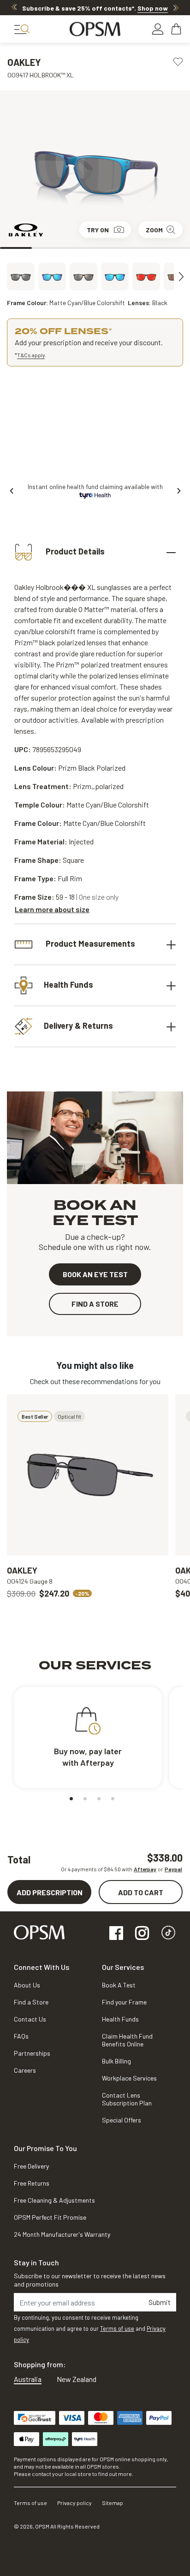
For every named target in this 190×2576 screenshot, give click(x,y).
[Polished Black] (115, 277)
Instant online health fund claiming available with (95, 486)
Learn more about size (52, 909)
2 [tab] (48, 248)
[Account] (158, 29)
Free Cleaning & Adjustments (54, 2200)
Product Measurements (89, 943)
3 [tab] (79, 248)
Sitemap (113, 2503)
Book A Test (119, 1985)
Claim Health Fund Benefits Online (127, 2040)
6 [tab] (174, 248)
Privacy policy (74, 2503)
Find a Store (31, 2002)
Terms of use (117, 2328)
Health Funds (68, 984)
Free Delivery (31, 2166)
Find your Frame (124, 2002)
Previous (14, 7)
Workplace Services (129, 2078)
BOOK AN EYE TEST (95, 1274)
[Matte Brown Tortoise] (83, 277)
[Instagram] (142, 1934)
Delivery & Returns (78, 1026)
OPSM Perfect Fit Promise (50, 2217)
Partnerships (32, 2053)
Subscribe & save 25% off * (95, 8)
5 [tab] (143, 248)
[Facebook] (116, 1934)
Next (176, 7)
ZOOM (154, 230)
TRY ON (98, 230)
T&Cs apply (31, 355)
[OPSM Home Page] (39, 1931)
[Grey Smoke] (52, 277)
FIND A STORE (95, 1304)
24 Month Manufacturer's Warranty (62, 2234)
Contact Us (30, 2019)
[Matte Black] (21, 277)
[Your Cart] (177, 29)
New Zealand (77, 2379)
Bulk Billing (116, 2061)
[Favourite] (178, 61)
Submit (160, 2302)
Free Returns (32, 2183)
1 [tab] (16, 248)
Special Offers (122, 2120)
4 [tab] (111, 248)
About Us (27, 1985)
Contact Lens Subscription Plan (127, 2099)
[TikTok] (168, 1934)
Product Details (74, 551)
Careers (25, 2070)
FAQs (21, 2036)
